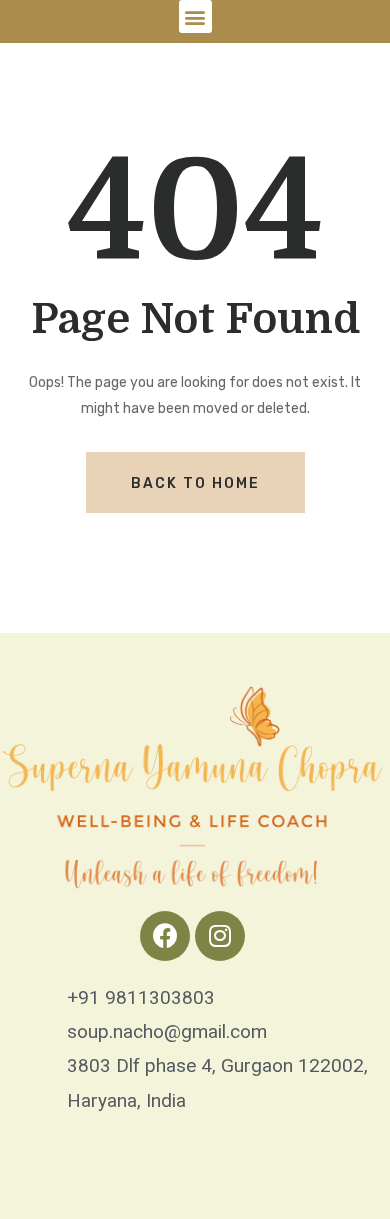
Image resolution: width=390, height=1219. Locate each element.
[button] (195, 16)
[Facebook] (165, 936)
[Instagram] (220, 936)
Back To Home (195, 483)
